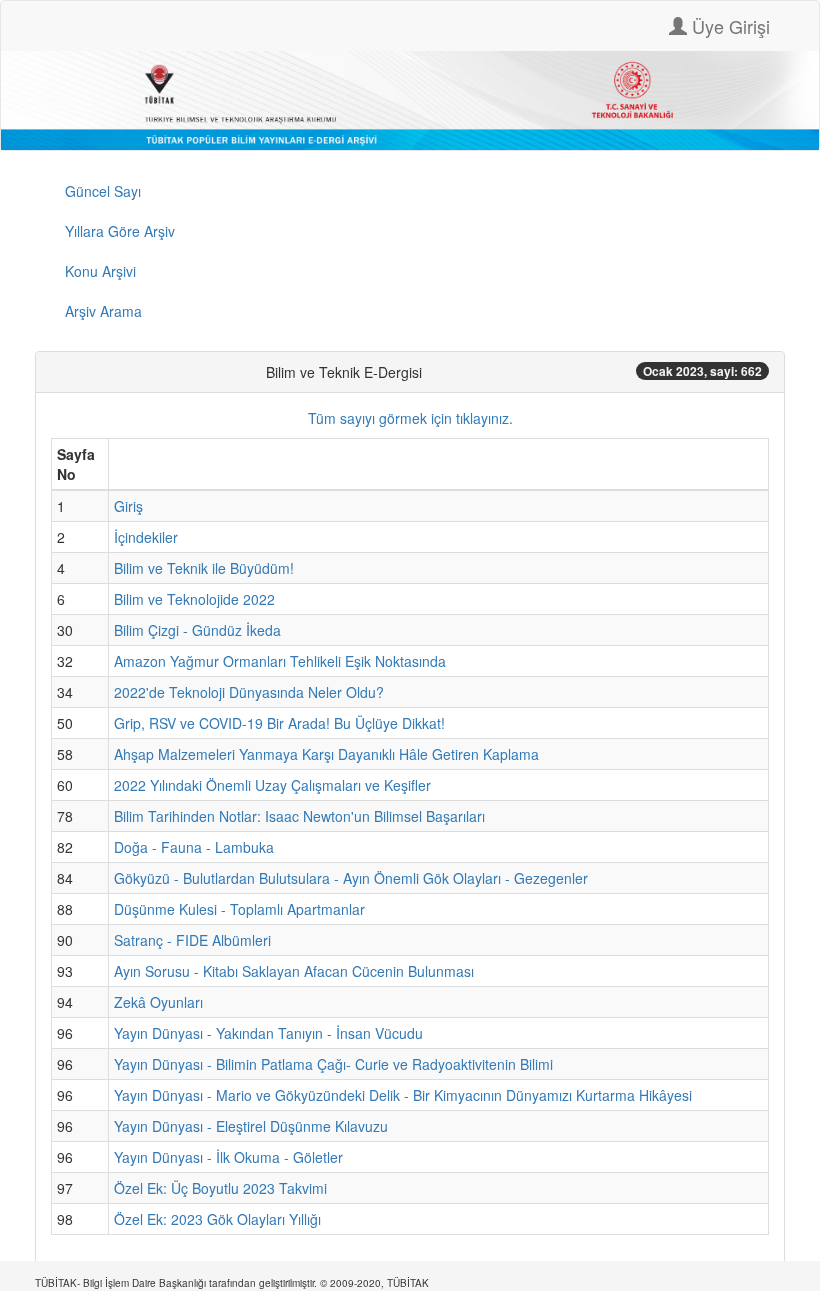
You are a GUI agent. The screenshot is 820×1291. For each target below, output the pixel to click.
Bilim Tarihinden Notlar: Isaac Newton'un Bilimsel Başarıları (299, 816)
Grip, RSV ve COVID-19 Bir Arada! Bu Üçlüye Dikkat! (279, 723)
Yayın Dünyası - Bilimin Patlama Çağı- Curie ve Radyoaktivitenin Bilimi (333, 1064)
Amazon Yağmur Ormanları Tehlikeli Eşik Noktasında (280, 661)
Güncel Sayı (103, 191)
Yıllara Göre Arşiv (120, 231)
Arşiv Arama (103, 311)
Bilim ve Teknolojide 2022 (194, 599)
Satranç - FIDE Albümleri (192, 940)
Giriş (128, 506)
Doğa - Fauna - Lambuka (194, 847)
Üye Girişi (728, 26)
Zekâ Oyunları (158, 1002)
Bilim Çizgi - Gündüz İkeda (197, 630)
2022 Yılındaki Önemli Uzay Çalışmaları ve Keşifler (272, 785)
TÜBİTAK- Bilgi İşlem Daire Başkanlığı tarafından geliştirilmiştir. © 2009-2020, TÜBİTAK (232, 1283)
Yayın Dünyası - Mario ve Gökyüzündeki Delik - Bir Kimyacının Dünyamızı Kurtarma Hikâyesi (403, 1095)
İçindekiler (146, 537)
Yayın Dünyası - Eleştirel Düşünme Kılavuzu (251, 1126)
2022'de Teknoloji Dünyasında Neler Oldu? (249, 692)
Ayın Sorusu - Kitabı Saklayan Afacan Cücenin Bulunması (294, 971)
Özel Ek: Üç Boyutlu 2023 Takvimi (220, 1188)
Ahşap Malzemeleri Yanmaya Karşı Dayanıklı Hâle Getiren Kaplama (326, 754)
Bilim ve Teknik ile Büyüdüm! (204, 568)
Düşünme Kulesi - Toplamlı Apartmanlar (239, 909)
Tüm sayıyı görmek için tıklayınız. (410, 418)
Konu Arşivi (100, 271)
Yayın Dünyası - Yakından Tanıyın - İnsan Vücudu (268, 1033)
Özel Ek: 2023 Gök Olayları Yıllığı (217, 1219)
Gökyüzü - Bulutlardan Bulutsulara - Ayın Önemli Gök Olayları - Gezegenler (351, 878)
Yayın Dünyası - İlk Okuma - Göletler (228, 1157)
